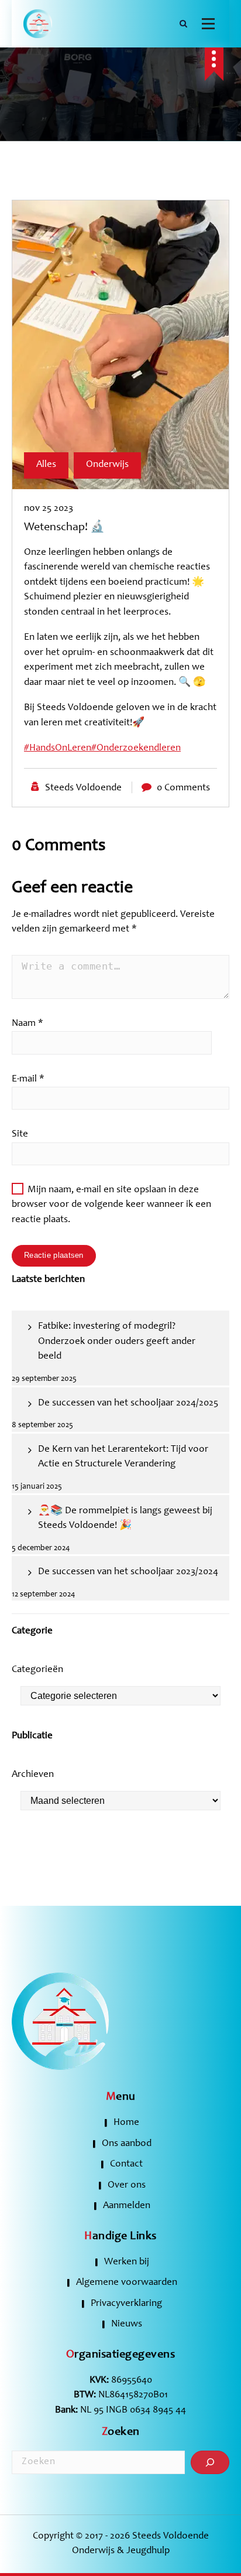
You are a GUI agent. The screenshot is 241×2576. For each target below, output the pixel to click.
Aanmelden (127, 2206)
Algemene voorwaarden (127, 2283)
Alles (46, 465)
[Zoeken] (210, 2462)
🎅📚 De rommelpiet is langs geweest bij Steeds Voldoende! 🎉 (125, 1519)
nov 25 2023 (49, 509)
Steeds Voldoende (83, 788)
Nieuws (127, 2324)
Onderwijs (107, 465)
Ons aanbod (127, 2144)
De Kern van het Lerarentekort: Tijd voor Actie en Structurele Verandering (123, 1457)
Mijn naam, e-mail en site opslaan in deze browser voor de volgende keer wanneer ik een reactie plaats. (111, 1205)
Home (126, 2123)
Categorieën (37, 1670)
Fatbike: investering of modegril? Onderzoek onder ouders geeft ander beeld (117, 1342)
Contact (126, 2164)
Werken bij (127, 2262)
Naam (27, 1024)
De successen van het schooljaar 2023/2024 (128, 1572)
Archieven (33, 1775)
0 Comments (183, 788)
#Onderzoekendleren (136, 748)
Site (20, 1135)
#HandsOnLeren (58, 748)
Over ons (127, 2186)
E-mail (28, 1079)
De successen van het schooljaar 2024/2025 (128, 1403)
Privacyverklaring (126, 2304)
